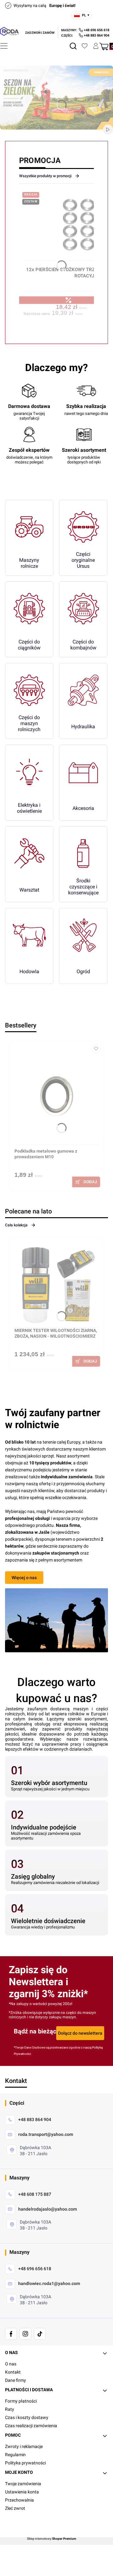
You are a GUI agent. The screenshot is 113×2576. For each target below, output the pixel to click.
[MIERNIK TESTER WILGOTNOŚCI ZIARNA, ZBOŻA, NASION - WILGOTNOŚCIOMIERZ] (56, 1285)
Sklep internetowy (52, 2539)
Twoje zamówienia (23, 2484)
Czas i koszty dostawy (27, 2417)
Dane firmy (16, 2380)
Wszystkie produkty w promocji (45, 176)
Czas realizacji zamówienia (31, 2426)
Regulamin (15, 2455)
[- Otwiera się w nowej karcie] (11, 2334)
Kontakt (13, 2372)
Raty (10, 2409)
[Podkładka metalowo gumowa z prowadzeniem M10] (56, 1095)
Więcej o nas (24, 1578)
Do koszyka (86, 1182)
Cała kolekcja (16, 1225)
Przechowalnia (19, 2500)
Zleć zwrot (15, 2508)
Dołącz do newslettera (80, 2033)
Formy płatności (21, 2401)
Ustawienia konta (22, 2492)
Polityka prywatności (25, 2463)
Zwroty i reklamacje (24, 2446)
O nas (11, 2364)
